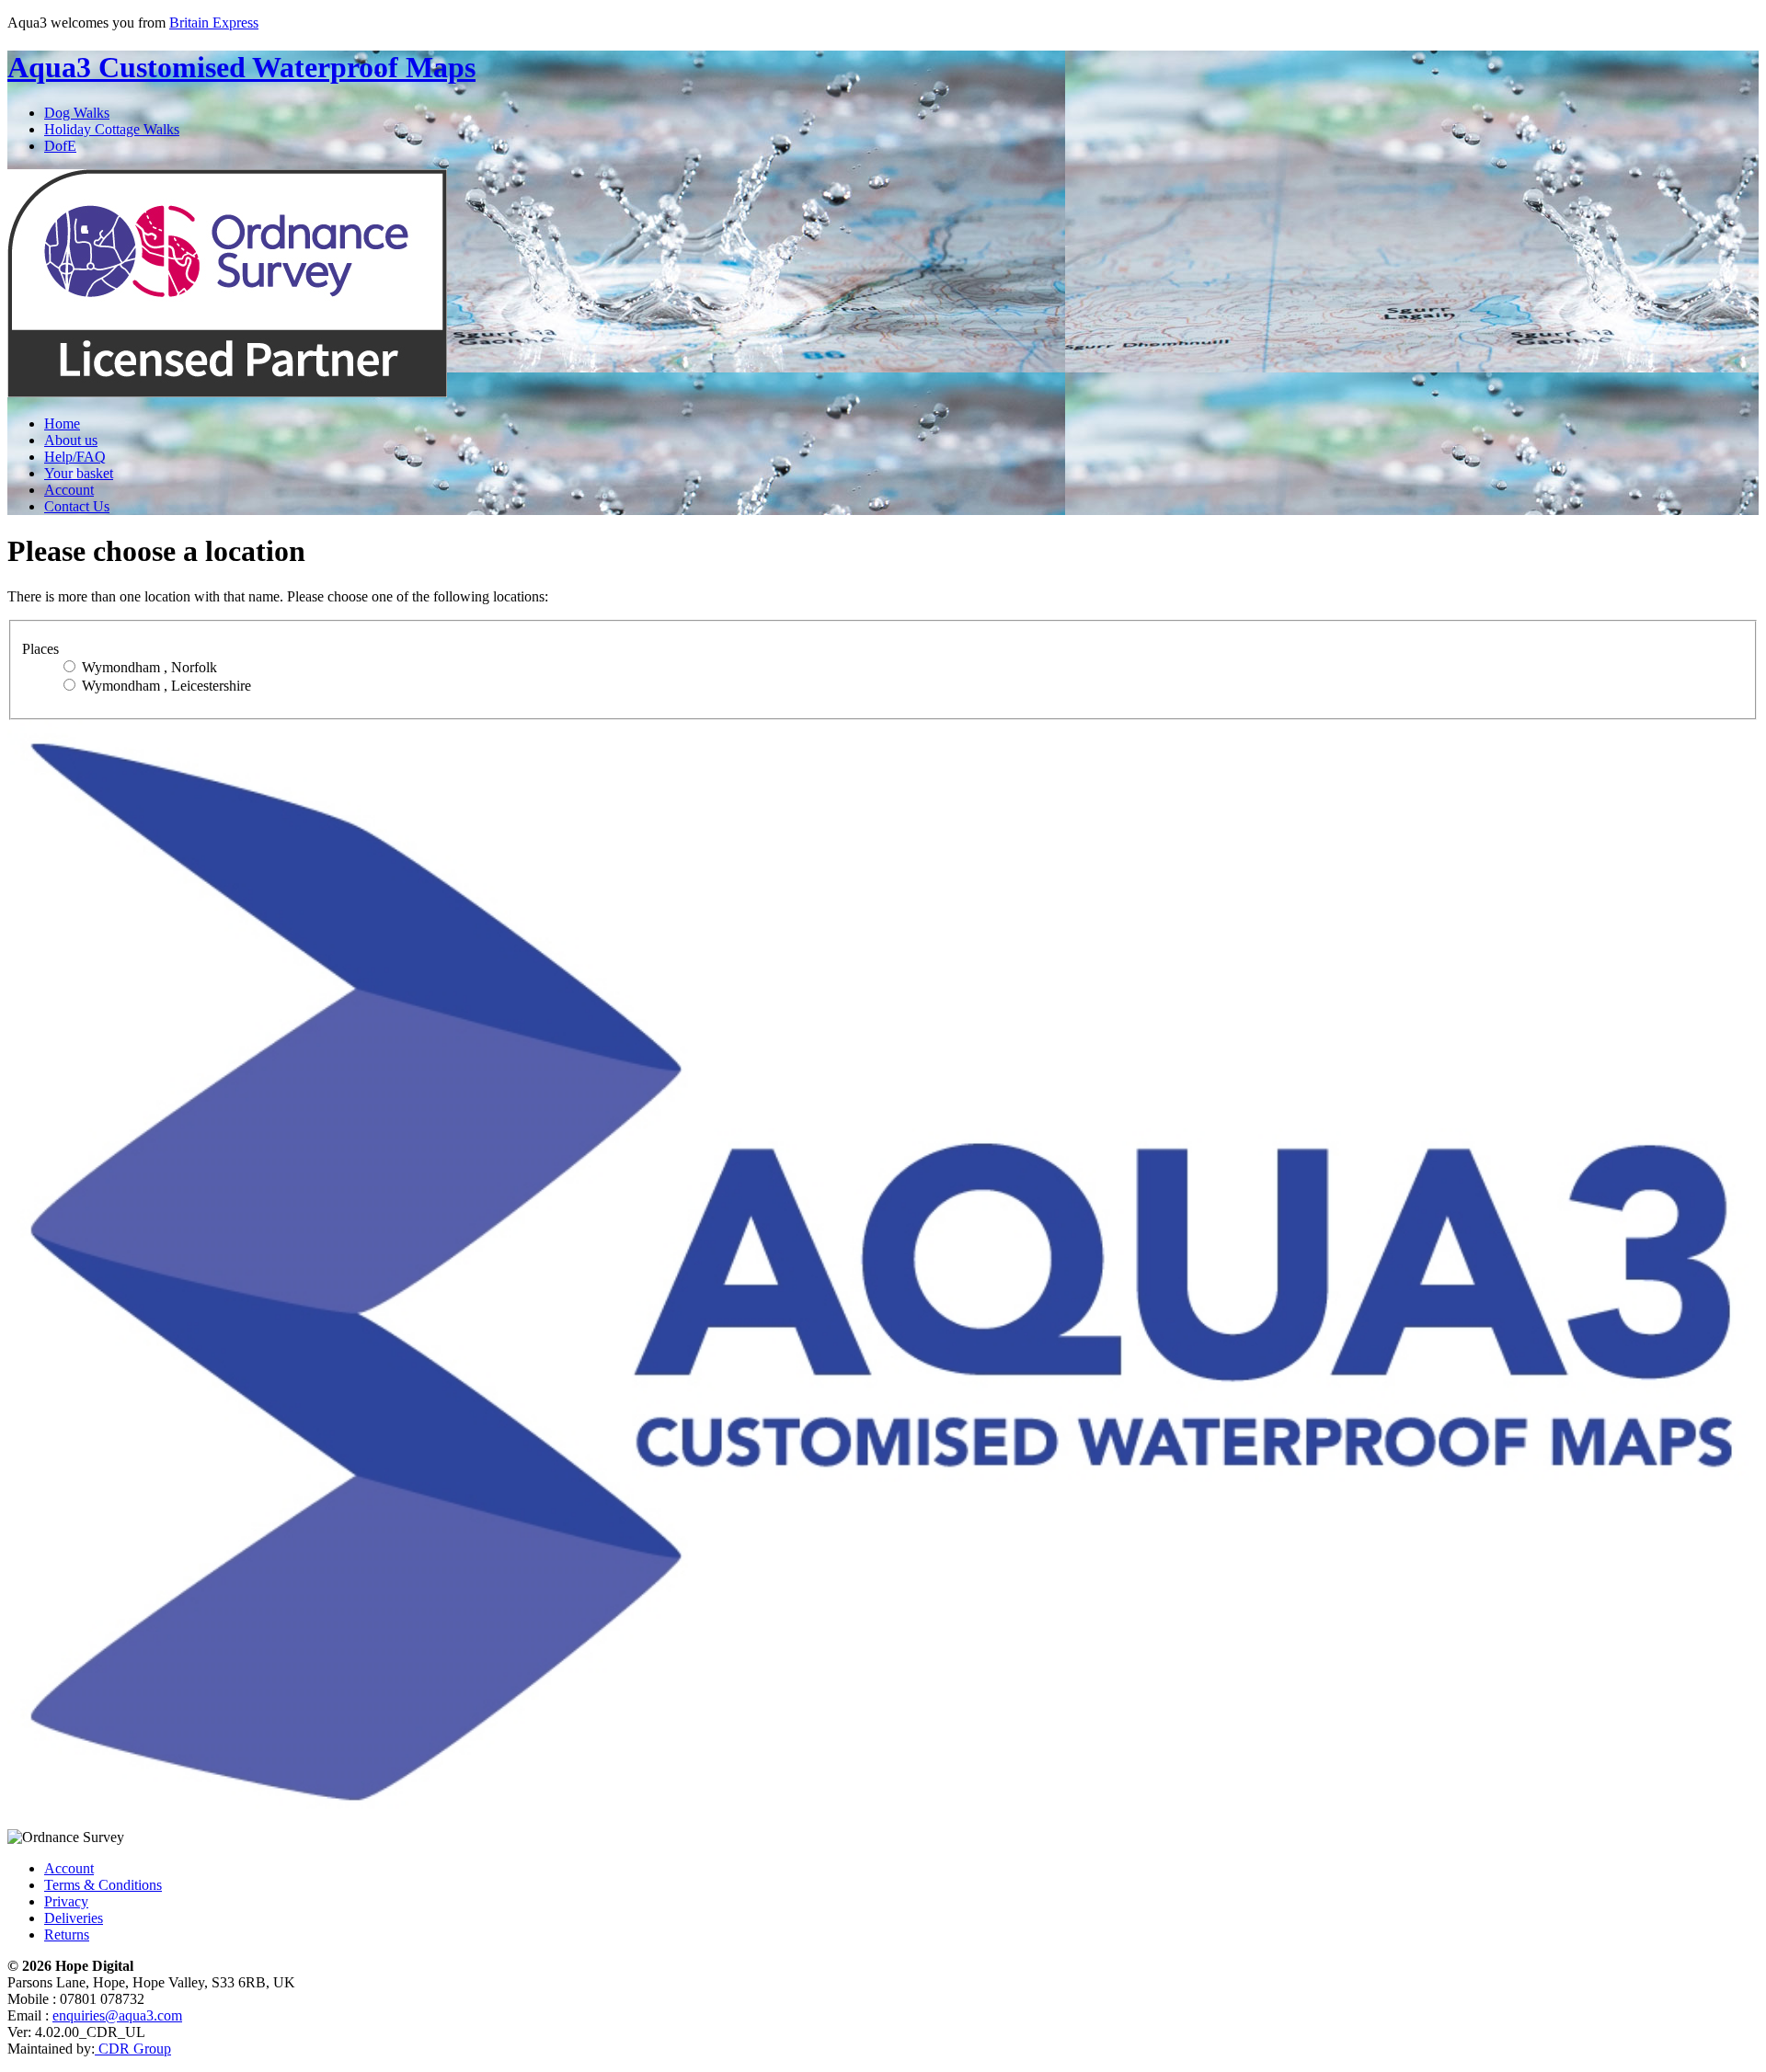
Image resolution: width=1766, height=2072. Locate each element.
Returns (67, 1935)
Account (69, 490)
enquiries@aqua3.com (117, 2015)
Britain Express (214, 23)
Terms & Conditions (103, 1885)
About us (71, 440)
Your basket (79, 473)
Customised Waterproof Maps (241, 67)
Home (62, 424)
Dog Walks (77, 113)
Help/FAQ (75, 457)
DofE (60, 146)
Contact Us (77, 506)
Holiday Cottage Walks (112, 129)
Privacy (66, 1901)
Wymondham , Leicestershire (165, 686)
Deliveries (74, 1918)
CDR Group (133, 2049)
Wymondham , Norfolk (148, 667)
